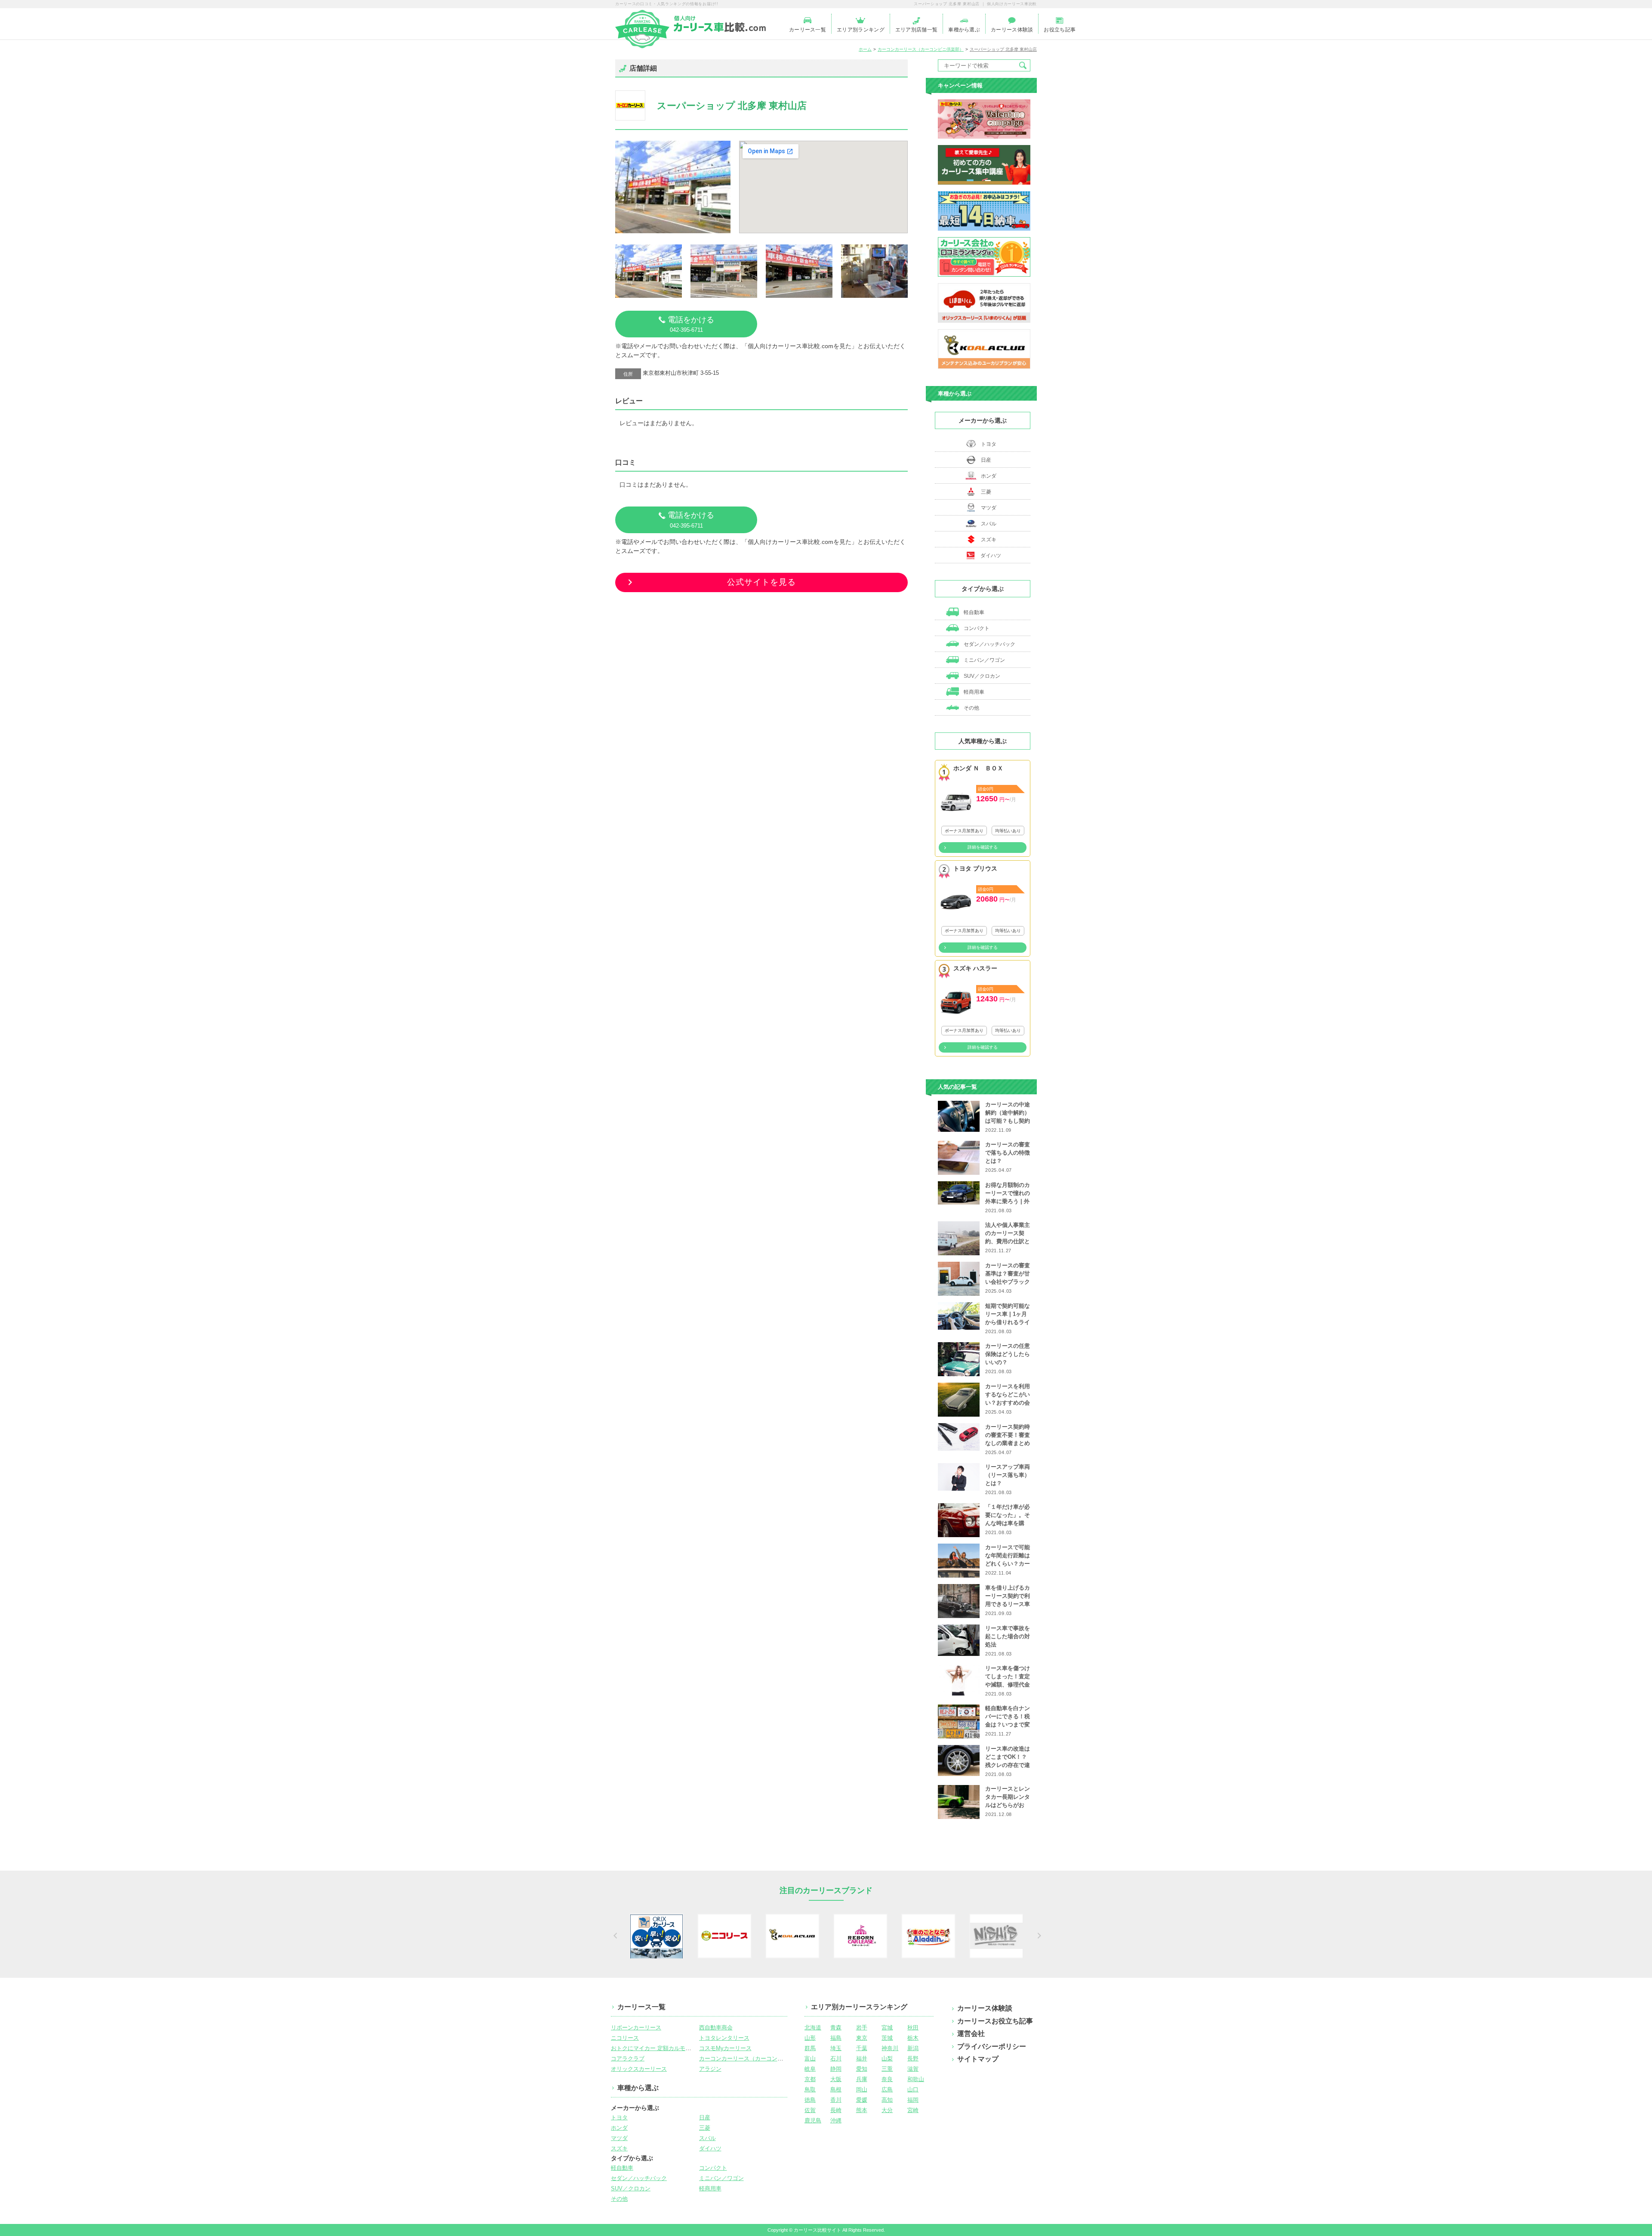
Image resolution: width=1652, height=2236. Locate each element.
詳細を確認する (983, 847)
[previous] (614, 1936)
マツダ (989, 508)
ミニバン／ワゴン (984, 660)
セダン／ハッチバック (989, 644)
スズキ (989, 540)
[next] (1038, 1936)
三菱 (986, 492)
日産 (986, 460)
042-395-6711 (691, 324)
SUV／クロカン (981, 676)
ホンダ (989, 476)
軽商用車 (973, 692)
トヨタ (989, 444)
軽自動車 (973, 612)
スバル (989, 524)
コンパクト (976, 628)
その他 (971, 708)
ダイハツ (991, 556)
